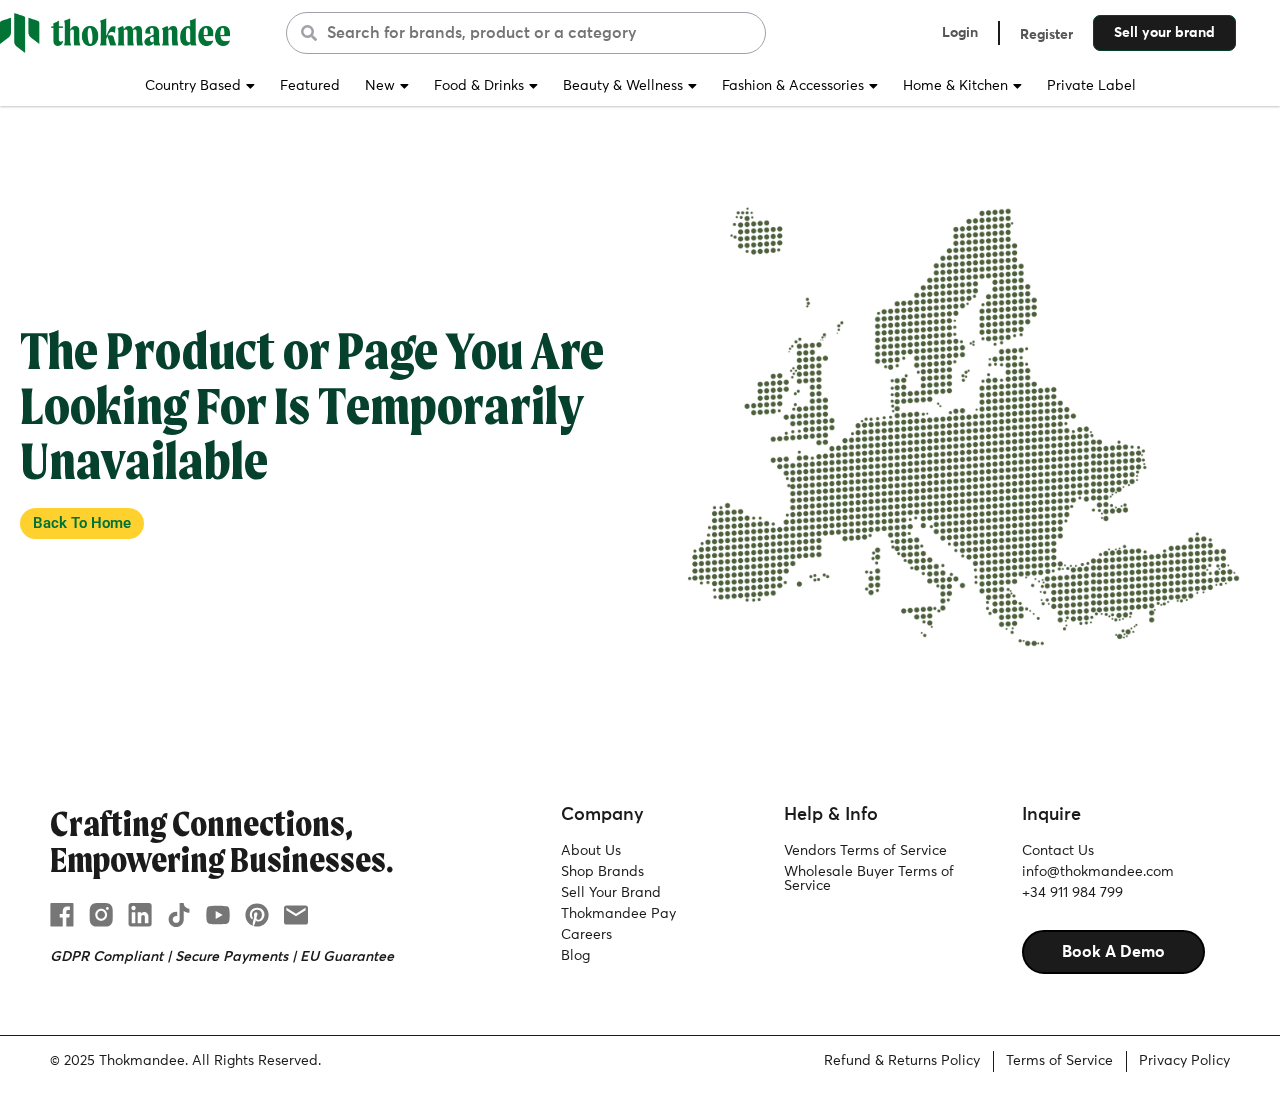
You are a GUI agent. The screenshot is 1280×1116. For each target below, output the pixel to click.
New (380, 86)
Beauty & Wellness (623, 86)
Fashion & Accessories (793, 86)
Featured (310, 86)
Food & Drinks (479, 86)
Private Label (1091, 86)
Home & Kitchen (955, 86)
